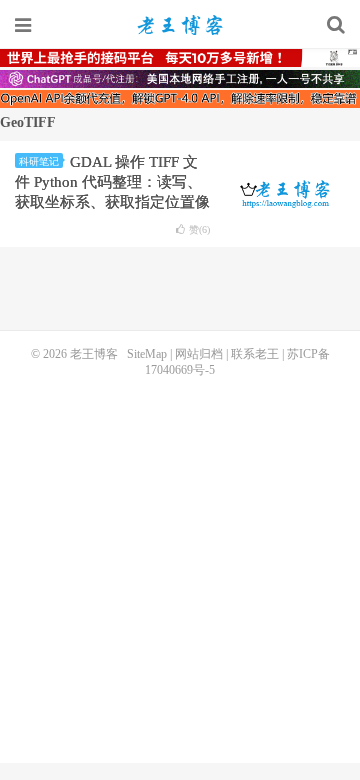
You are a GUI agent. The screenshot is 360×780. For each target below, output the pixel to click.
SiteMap (147, 354)
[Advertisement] (180, 568)
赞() (199, 229)
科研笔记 (39, 161)
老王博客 (180, 25)
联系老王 (255, 354)
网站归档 (199, 354)
